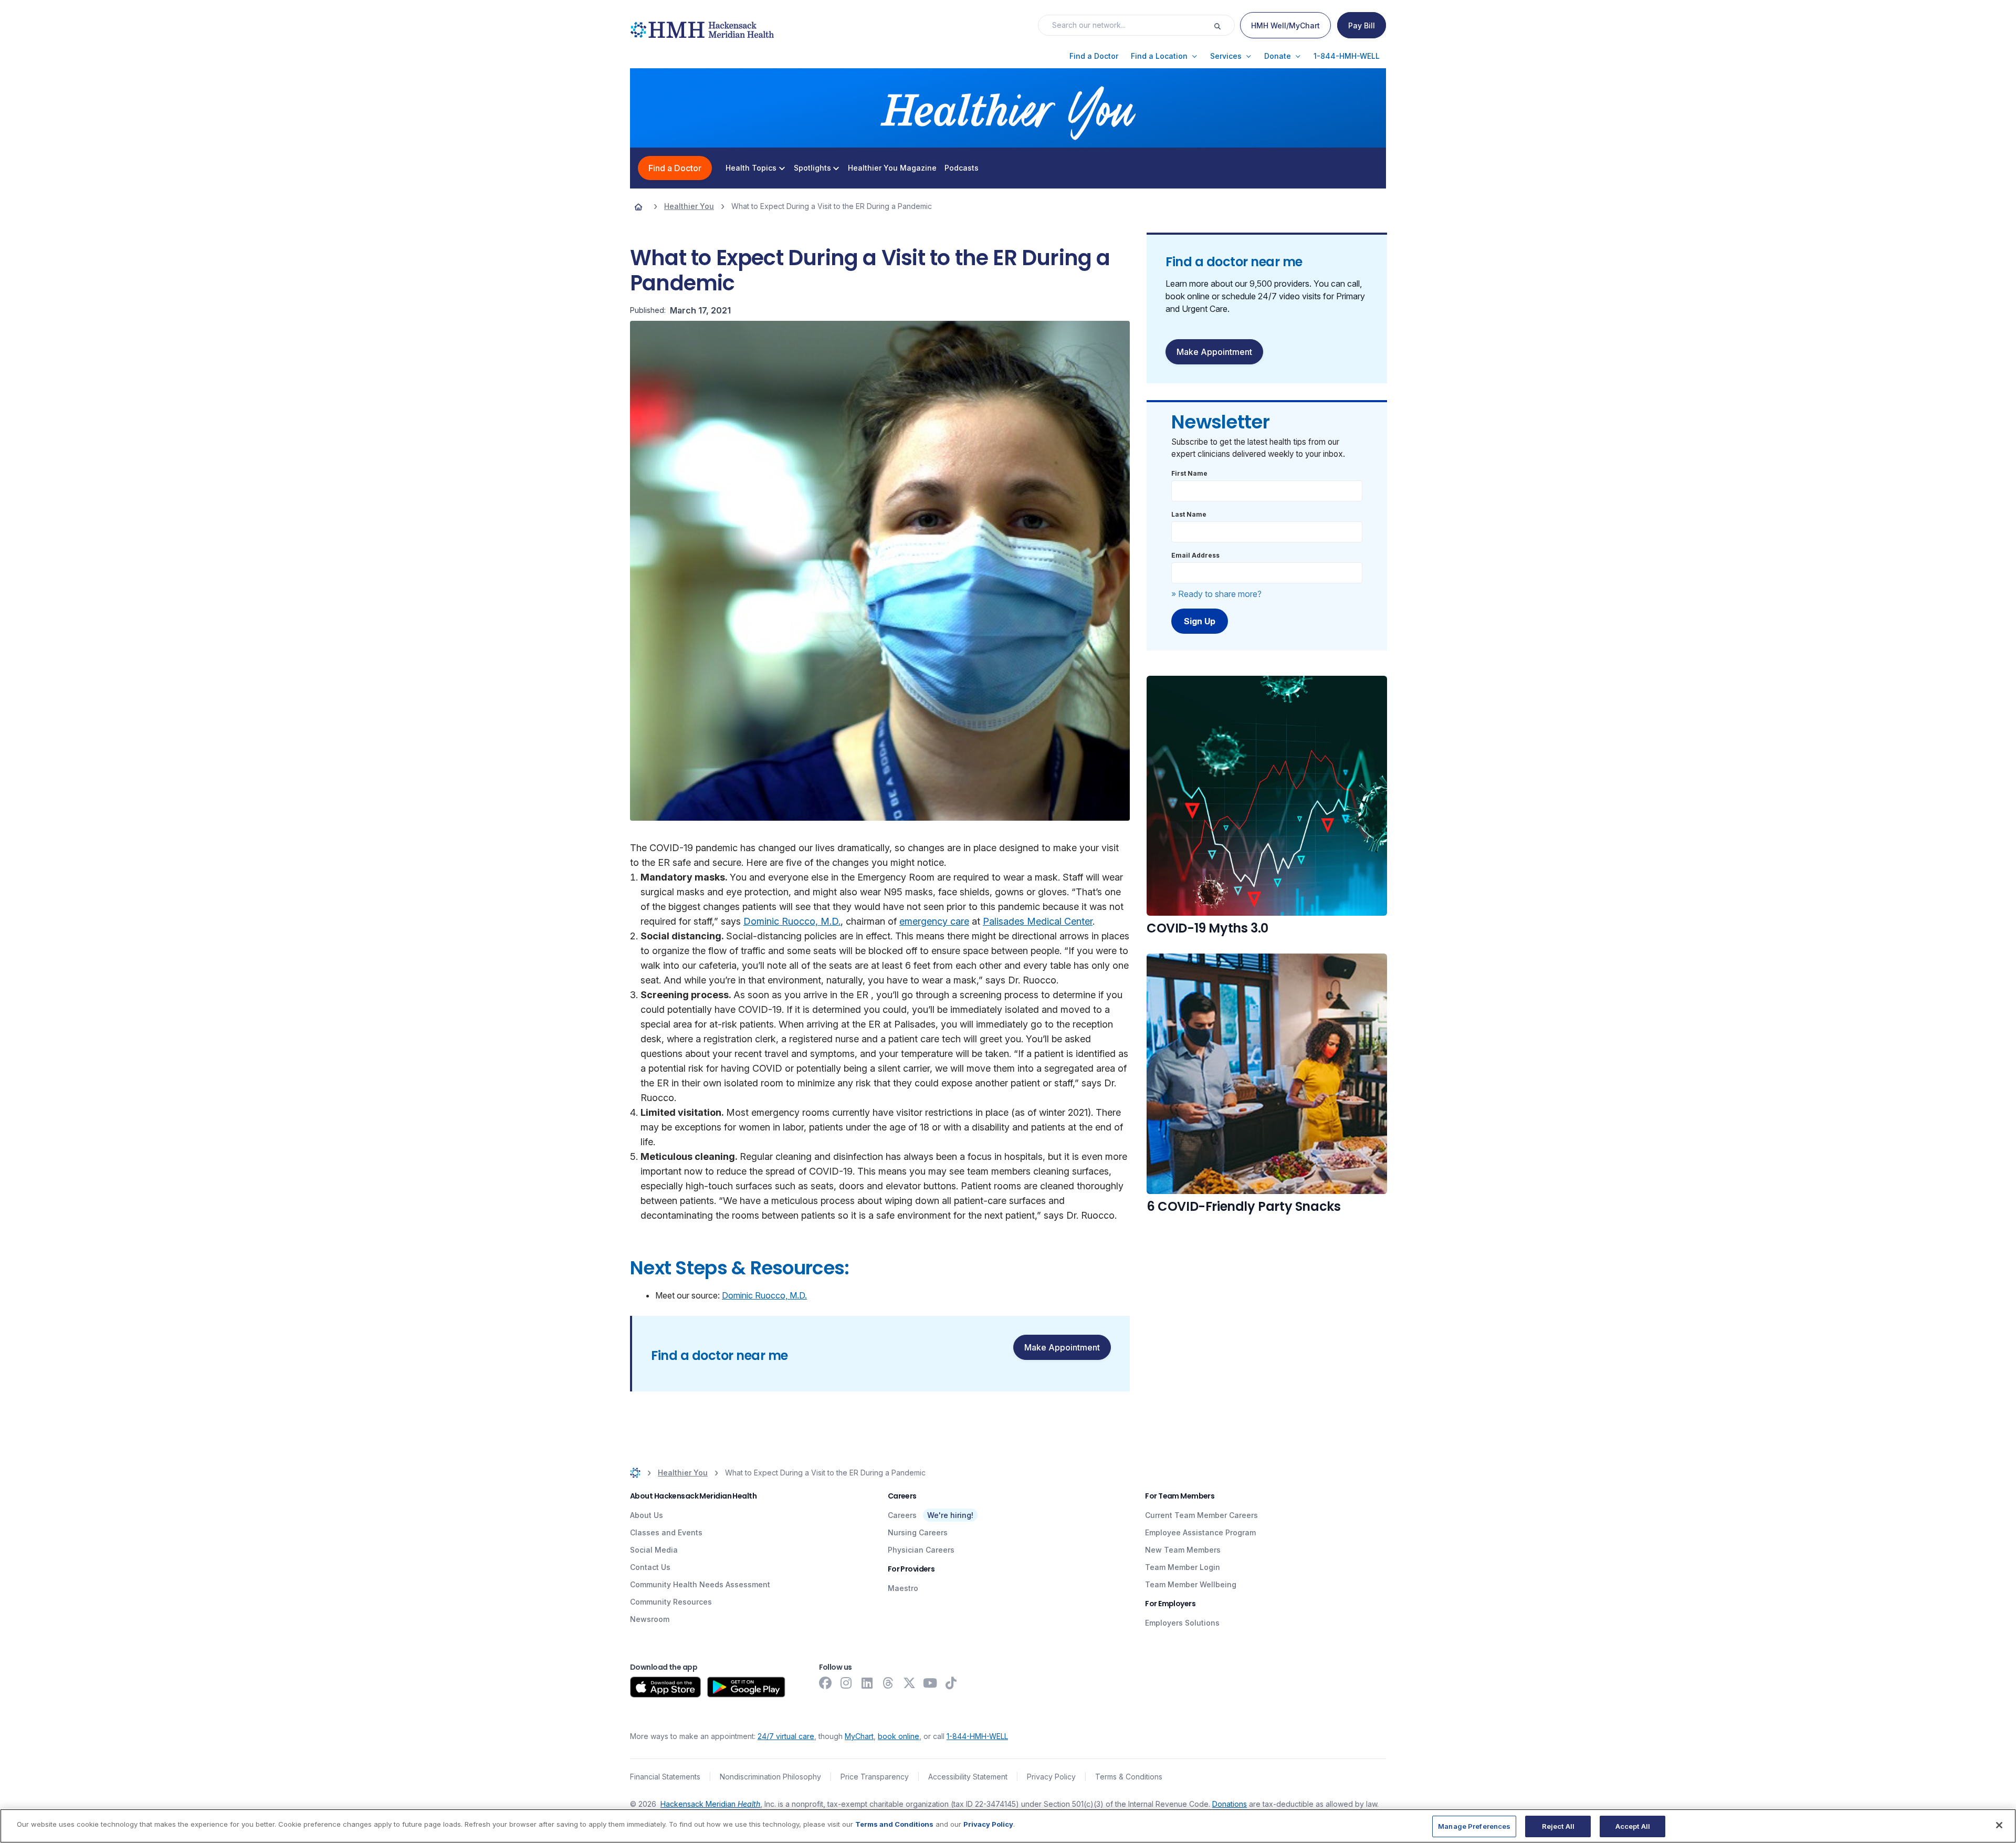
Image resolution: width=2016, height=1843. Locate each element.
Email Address (1195, 555)
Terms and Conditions (894, 1824)
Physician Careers (921, 1550)
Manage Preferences (1474, 1826)
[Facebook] (825, 1683)
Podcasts (962, 168)
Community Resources (671, 1602)
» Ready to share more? (1216, 594)
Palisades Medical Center (1038, 921)
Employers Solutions (1182, 1623)
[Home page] (638, 206)
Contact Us (650, 1567)
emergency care (934, 921)
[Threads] (888, 1683)
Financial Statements (665, 1777)
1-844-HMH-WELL (977, 1736)
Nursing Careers (918, 1532)
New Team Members (1183, 1550)
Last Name (1189, 514)
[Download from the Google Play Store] (746, 1687)
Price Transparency (875, 1777)
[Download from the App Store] (665, 1687)
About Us (647, 1515)
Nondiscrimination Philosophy (770, 1777)
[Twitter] (909, 1683)
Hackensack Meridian (710, 1804)
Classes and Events (666, 1532)
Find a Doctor (675, 168)
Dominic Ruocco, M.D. (792, 921)
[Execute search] (1224, 25)
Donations (1230, 1804)
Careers (902, 1515)
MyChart (859, 1736)
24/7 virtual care (786, 1736)
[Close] (1999, 1825)
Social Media (654, 1550)
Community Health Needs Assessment (700, 1584)
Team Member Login (1183, 1567)
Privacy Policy (1051, 1777)
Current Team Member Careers (1201, 1515)
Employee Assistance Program (1200, 1532)
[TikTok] (951, 1683)
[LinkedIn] (867, 1683)
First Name (1189, 473)
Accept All (1633, 1826)
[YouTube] (930, 1683)
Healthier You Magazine (892, 168)
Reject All (1558, 1826)
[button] (1094, 56)
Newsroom (650, 1619)
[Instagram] (846, 1683)
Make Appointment (1062, 1347)
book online (899, 1736)
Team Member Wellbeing (1191, 1584)
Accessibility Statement (968, 1777)
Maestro (903, 1588)
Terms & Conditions (1129, 1777)
